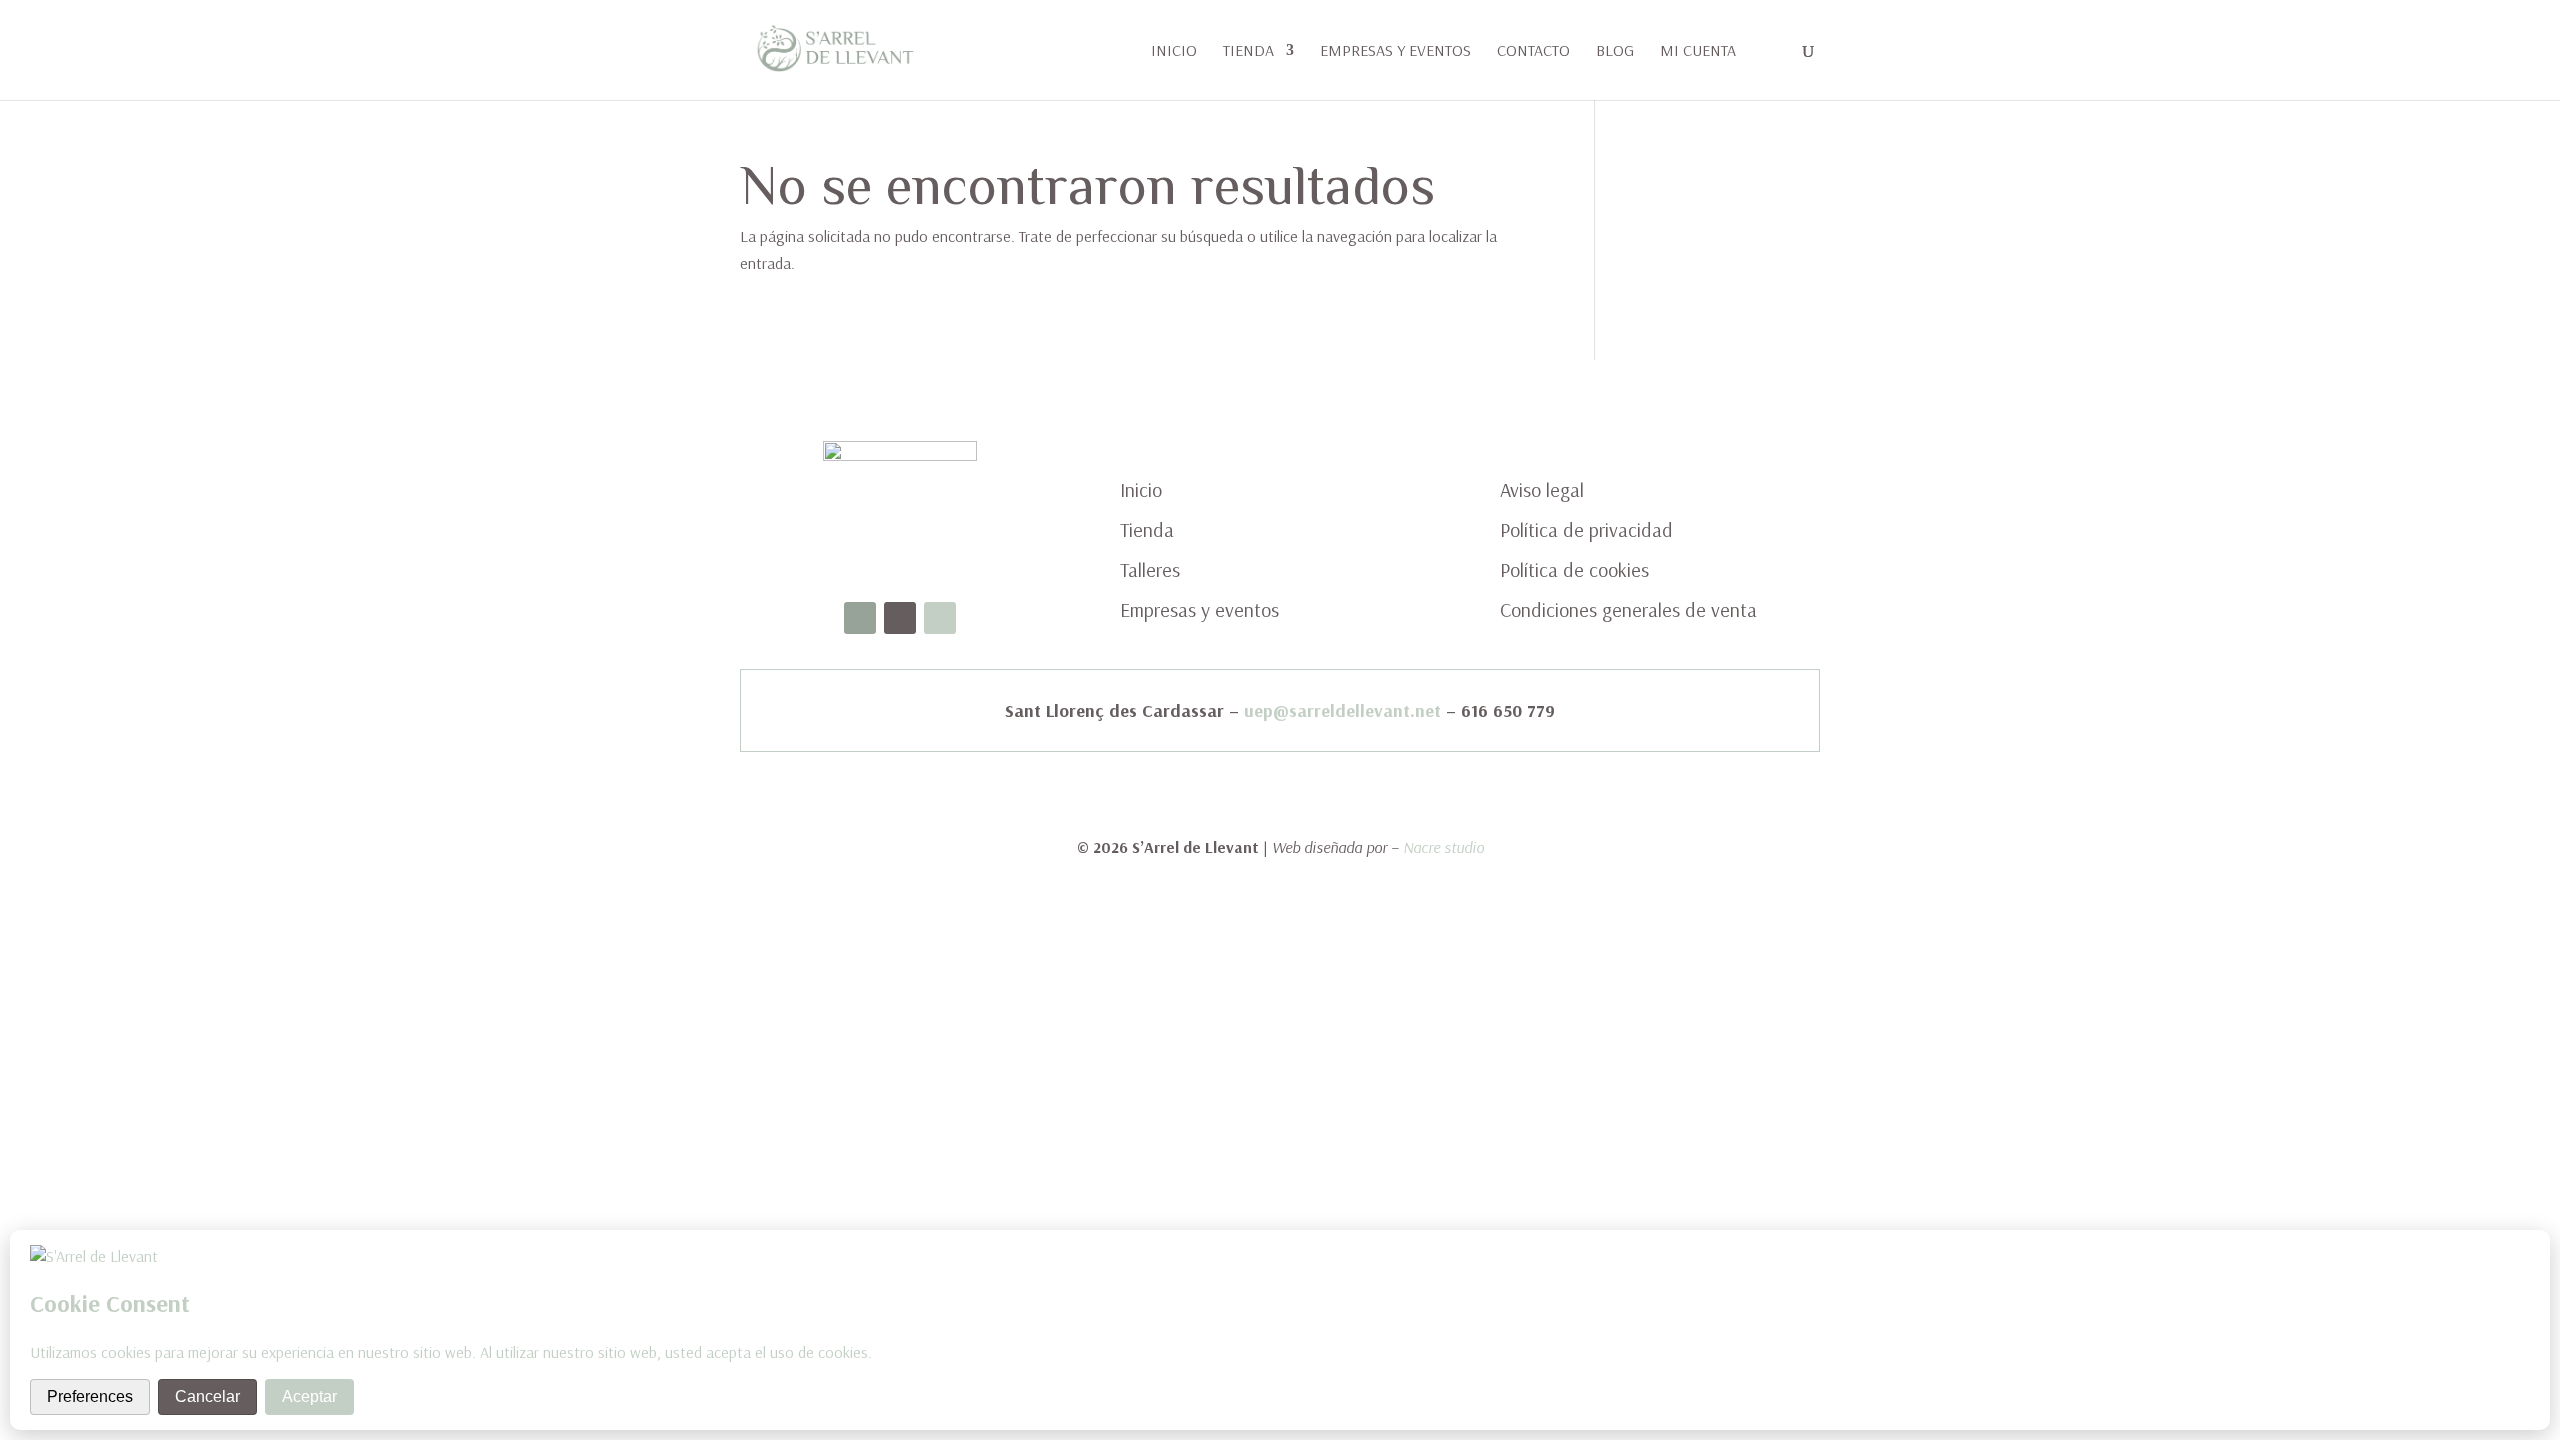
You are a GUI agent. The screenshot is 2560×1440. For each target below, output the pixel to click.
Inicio (1174, 51)
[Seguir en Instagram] (900, 618)
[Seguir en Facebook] (860, 618)
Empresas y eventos (1395, 51)
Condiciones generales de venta (1628, 609)
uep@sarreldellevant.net (1342, 710)
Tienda (1248, 51)
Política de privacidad (1586, 529)
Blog (1615, 51)
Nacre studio (1443, 847)
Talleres (1150, 569)
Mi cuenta (1698, 51)
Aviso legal (1542, 489)
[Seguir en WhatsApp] (940, 618)
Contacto (1533, 51)
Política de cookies (1574, 569)
